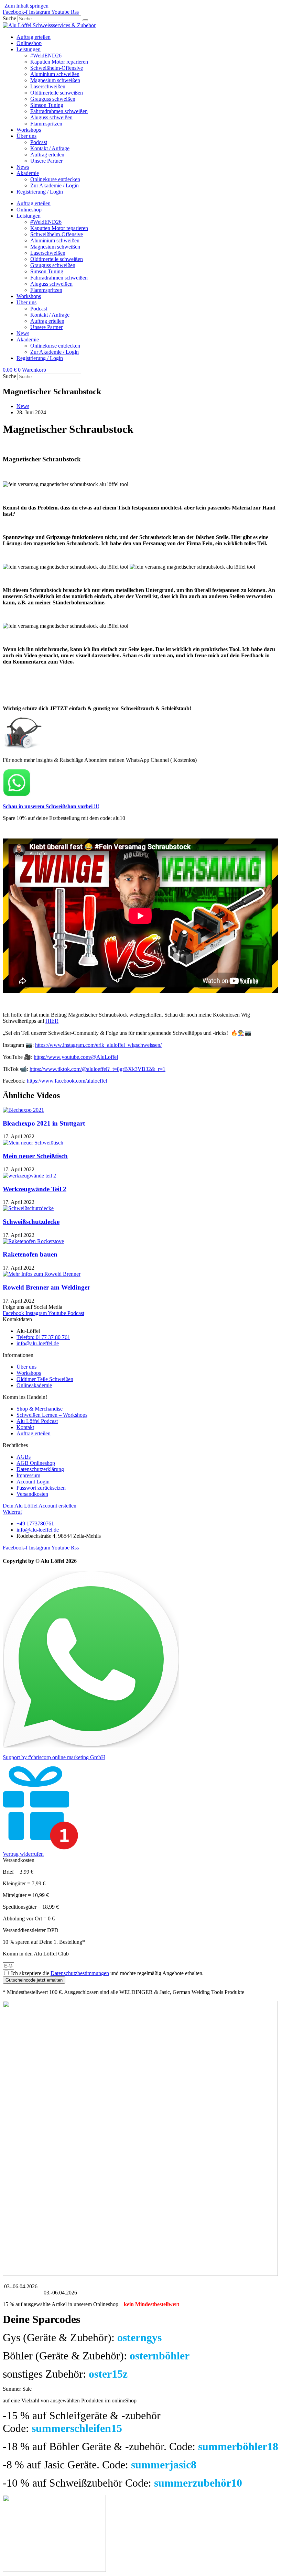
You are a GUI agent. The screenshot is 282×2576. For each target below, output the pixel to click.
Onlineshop (29, 43)
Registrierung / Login (40, 192)
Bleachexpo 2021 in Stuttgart (44, 1123)
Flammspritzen (46, 124)
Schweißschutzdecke (31, 1222)
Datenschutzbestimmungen (80, 1973)
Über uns (26, 136)
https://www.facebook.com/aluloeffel (67, 1081)
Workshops (29, 130)
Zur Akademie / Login (55, 185)
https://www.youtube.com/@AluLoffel (76, 1057)
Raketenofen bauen (30, 1254)
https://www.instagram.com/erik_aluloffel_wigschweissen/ (98, 1045)
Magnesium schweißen (55, 80)
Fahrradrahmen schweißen (59, 111)
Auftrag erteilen (34, 37)
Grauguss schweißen (53, 99)
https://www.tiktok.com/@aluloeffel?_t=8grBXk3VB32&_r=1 (97, 1069)
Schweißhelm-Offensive (57, 68)
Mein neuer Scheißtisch (35, 1156)
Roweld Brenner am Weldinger (46, 1287)
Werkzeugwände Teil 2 (35, 1189)
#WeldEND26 (46, 56)
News (23, 167)
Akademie (28, 173)
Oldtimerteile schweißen (57, 93)
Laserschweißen (48, 86)
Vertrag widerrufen (23, 1854)
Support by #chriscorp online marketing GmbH (54, 1757)
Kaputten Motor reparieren (59, 62)
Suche (9, 18)
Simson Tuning (47, 105)
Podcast (39, 142)
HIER (52, 1021)
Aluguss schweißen (51, 117)
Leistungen (29, 49)
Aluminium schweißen (55, 74)
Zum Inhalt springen (26, 6)
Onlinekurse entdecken (55, 179)
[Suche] (85, 20)
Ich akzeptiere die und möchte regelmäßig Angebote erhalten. (107, 1973)
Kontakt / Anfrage (50, 148)
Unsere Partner (46, 161)
